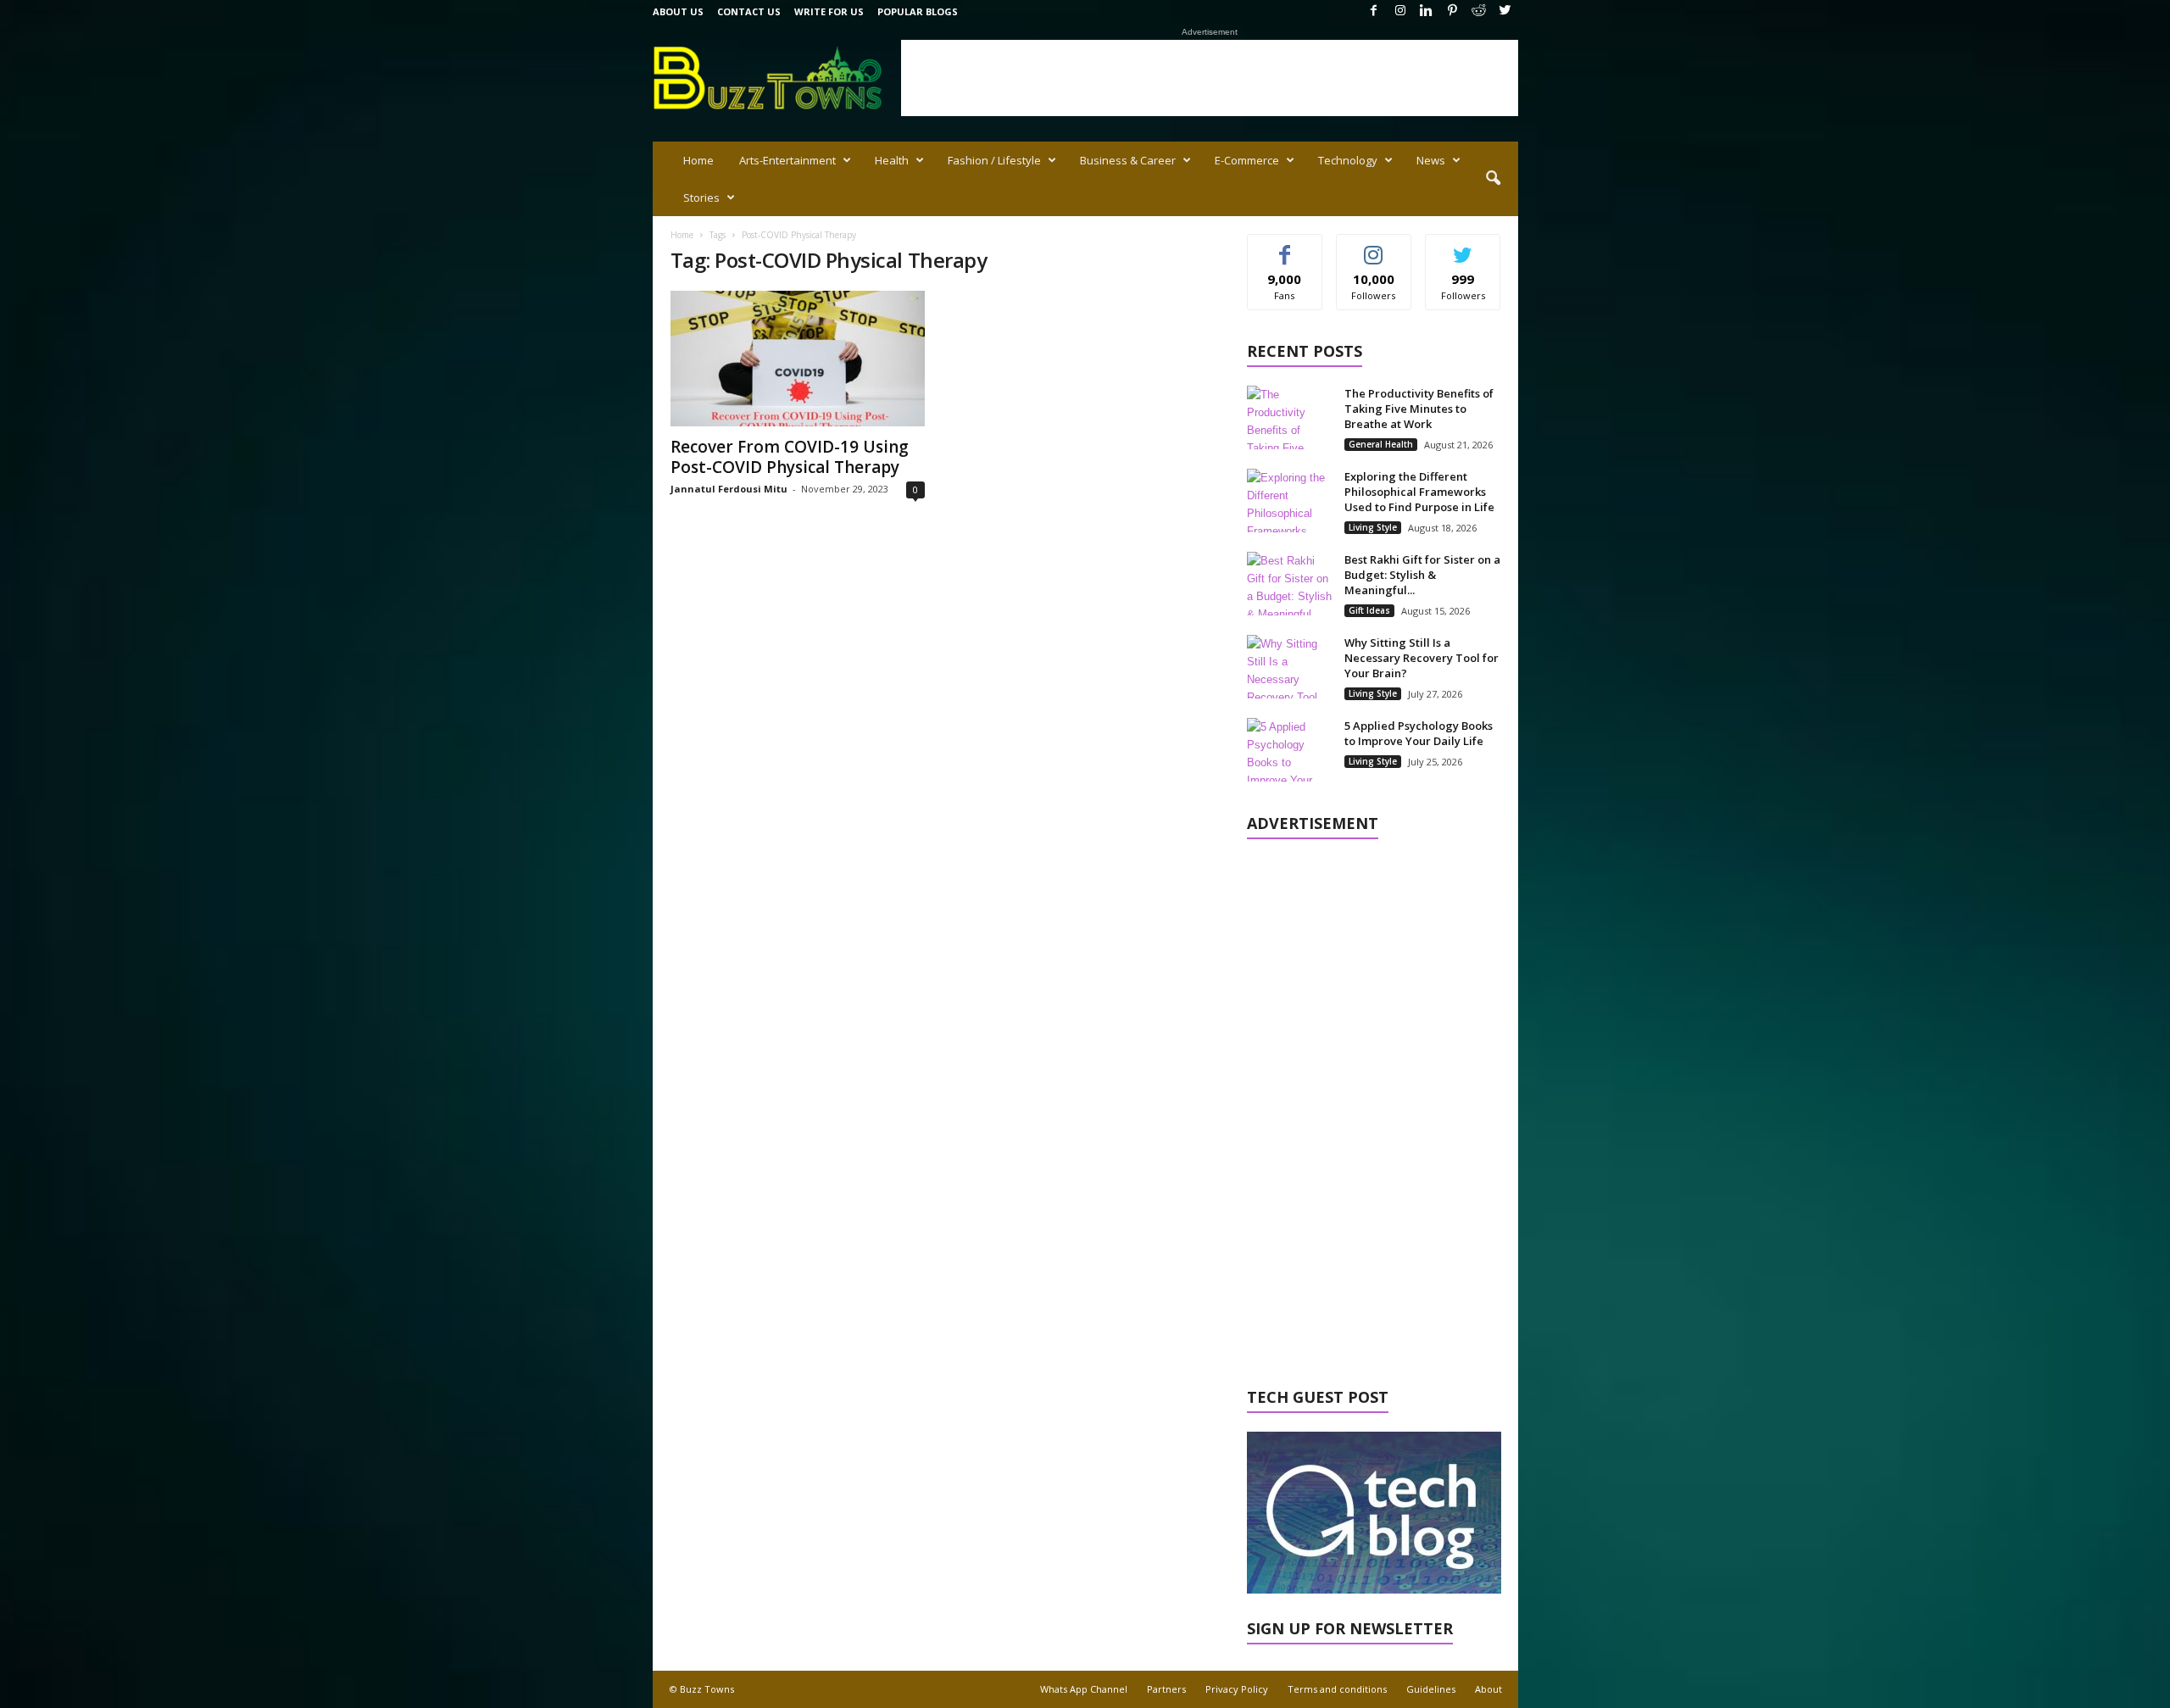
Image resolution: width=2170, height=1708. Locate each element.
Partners (1166, 1689)
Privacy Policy (1237, 1689)
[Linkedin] (1427, 11)
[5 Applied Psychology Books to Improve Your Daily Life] (1289, 750)
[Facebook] (1374, 11)
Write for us (829, 11)
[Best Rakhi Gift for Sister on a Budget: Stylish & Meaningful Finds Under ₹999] (1289, 584)
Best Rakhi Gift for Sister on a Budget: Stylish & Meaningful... (1422, 575)
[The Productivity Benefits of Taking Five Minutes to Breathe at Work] (1289, 417)
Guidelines (1431, 1689)
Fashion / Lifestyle (994, 160)
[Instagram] (1400, 11)
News (1431, 160)
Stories (701, 198)
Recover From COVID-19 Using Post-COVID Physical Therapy (790, 457)
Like (1285, 247)
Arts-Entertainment (787, 160)
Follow (1374, 247)
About (1488, 1689)
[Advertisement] (1210, 78)
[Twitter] (1505, 11)
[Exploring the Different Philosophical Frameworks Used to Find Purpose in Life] (1289, 501)
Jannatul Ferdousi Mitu (729, 489)
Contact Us (749, 11)
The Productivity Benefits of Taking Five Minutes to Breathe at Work (1419, 409)
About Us (678, 11)
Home (698, 160)
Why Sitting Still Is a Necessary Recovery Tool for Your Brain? (1422, 658)
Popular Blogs (918, 11)
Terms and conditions (1337, 1689)
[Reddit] (1479, 11)
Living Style (1373, 527)
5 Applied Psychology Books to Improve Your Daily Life (1419, 733)
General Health (1381, 444)
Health (892, 160)
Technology (1348, 160)
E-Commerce (1247, 160)
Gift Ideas (1369, 610)
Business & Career (1128, 160)
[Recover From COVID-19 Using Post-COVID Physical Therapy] (798, 359)
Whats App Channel (1084, 1689)
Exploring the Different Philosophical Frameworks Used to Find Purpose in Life (1419, 492)
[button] (1493, 179)
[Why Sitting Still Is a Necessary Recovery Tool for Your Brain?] (1289, 667)
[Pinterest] (1453, 11)
